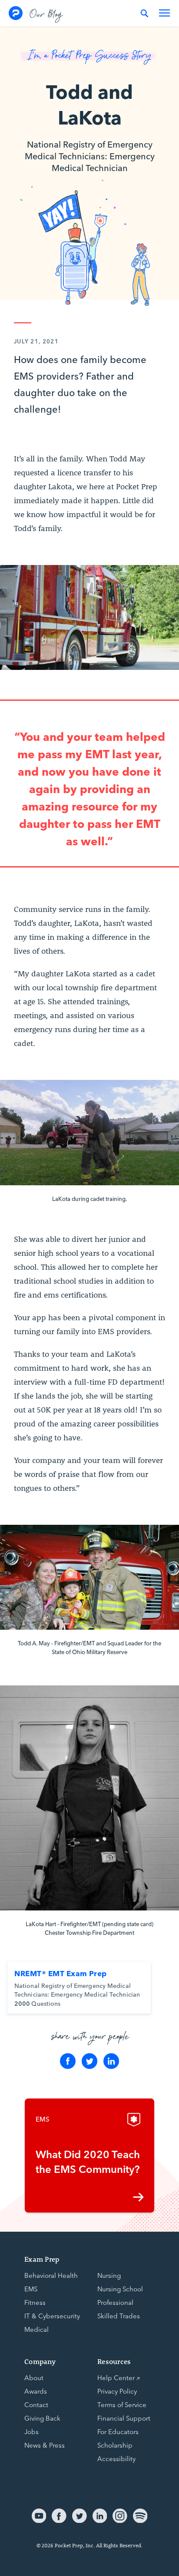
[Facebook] (68, 2061)
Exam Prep (42, 2259)
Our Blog (46, 13)
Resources (114, 2361)
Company (40, 2361)
